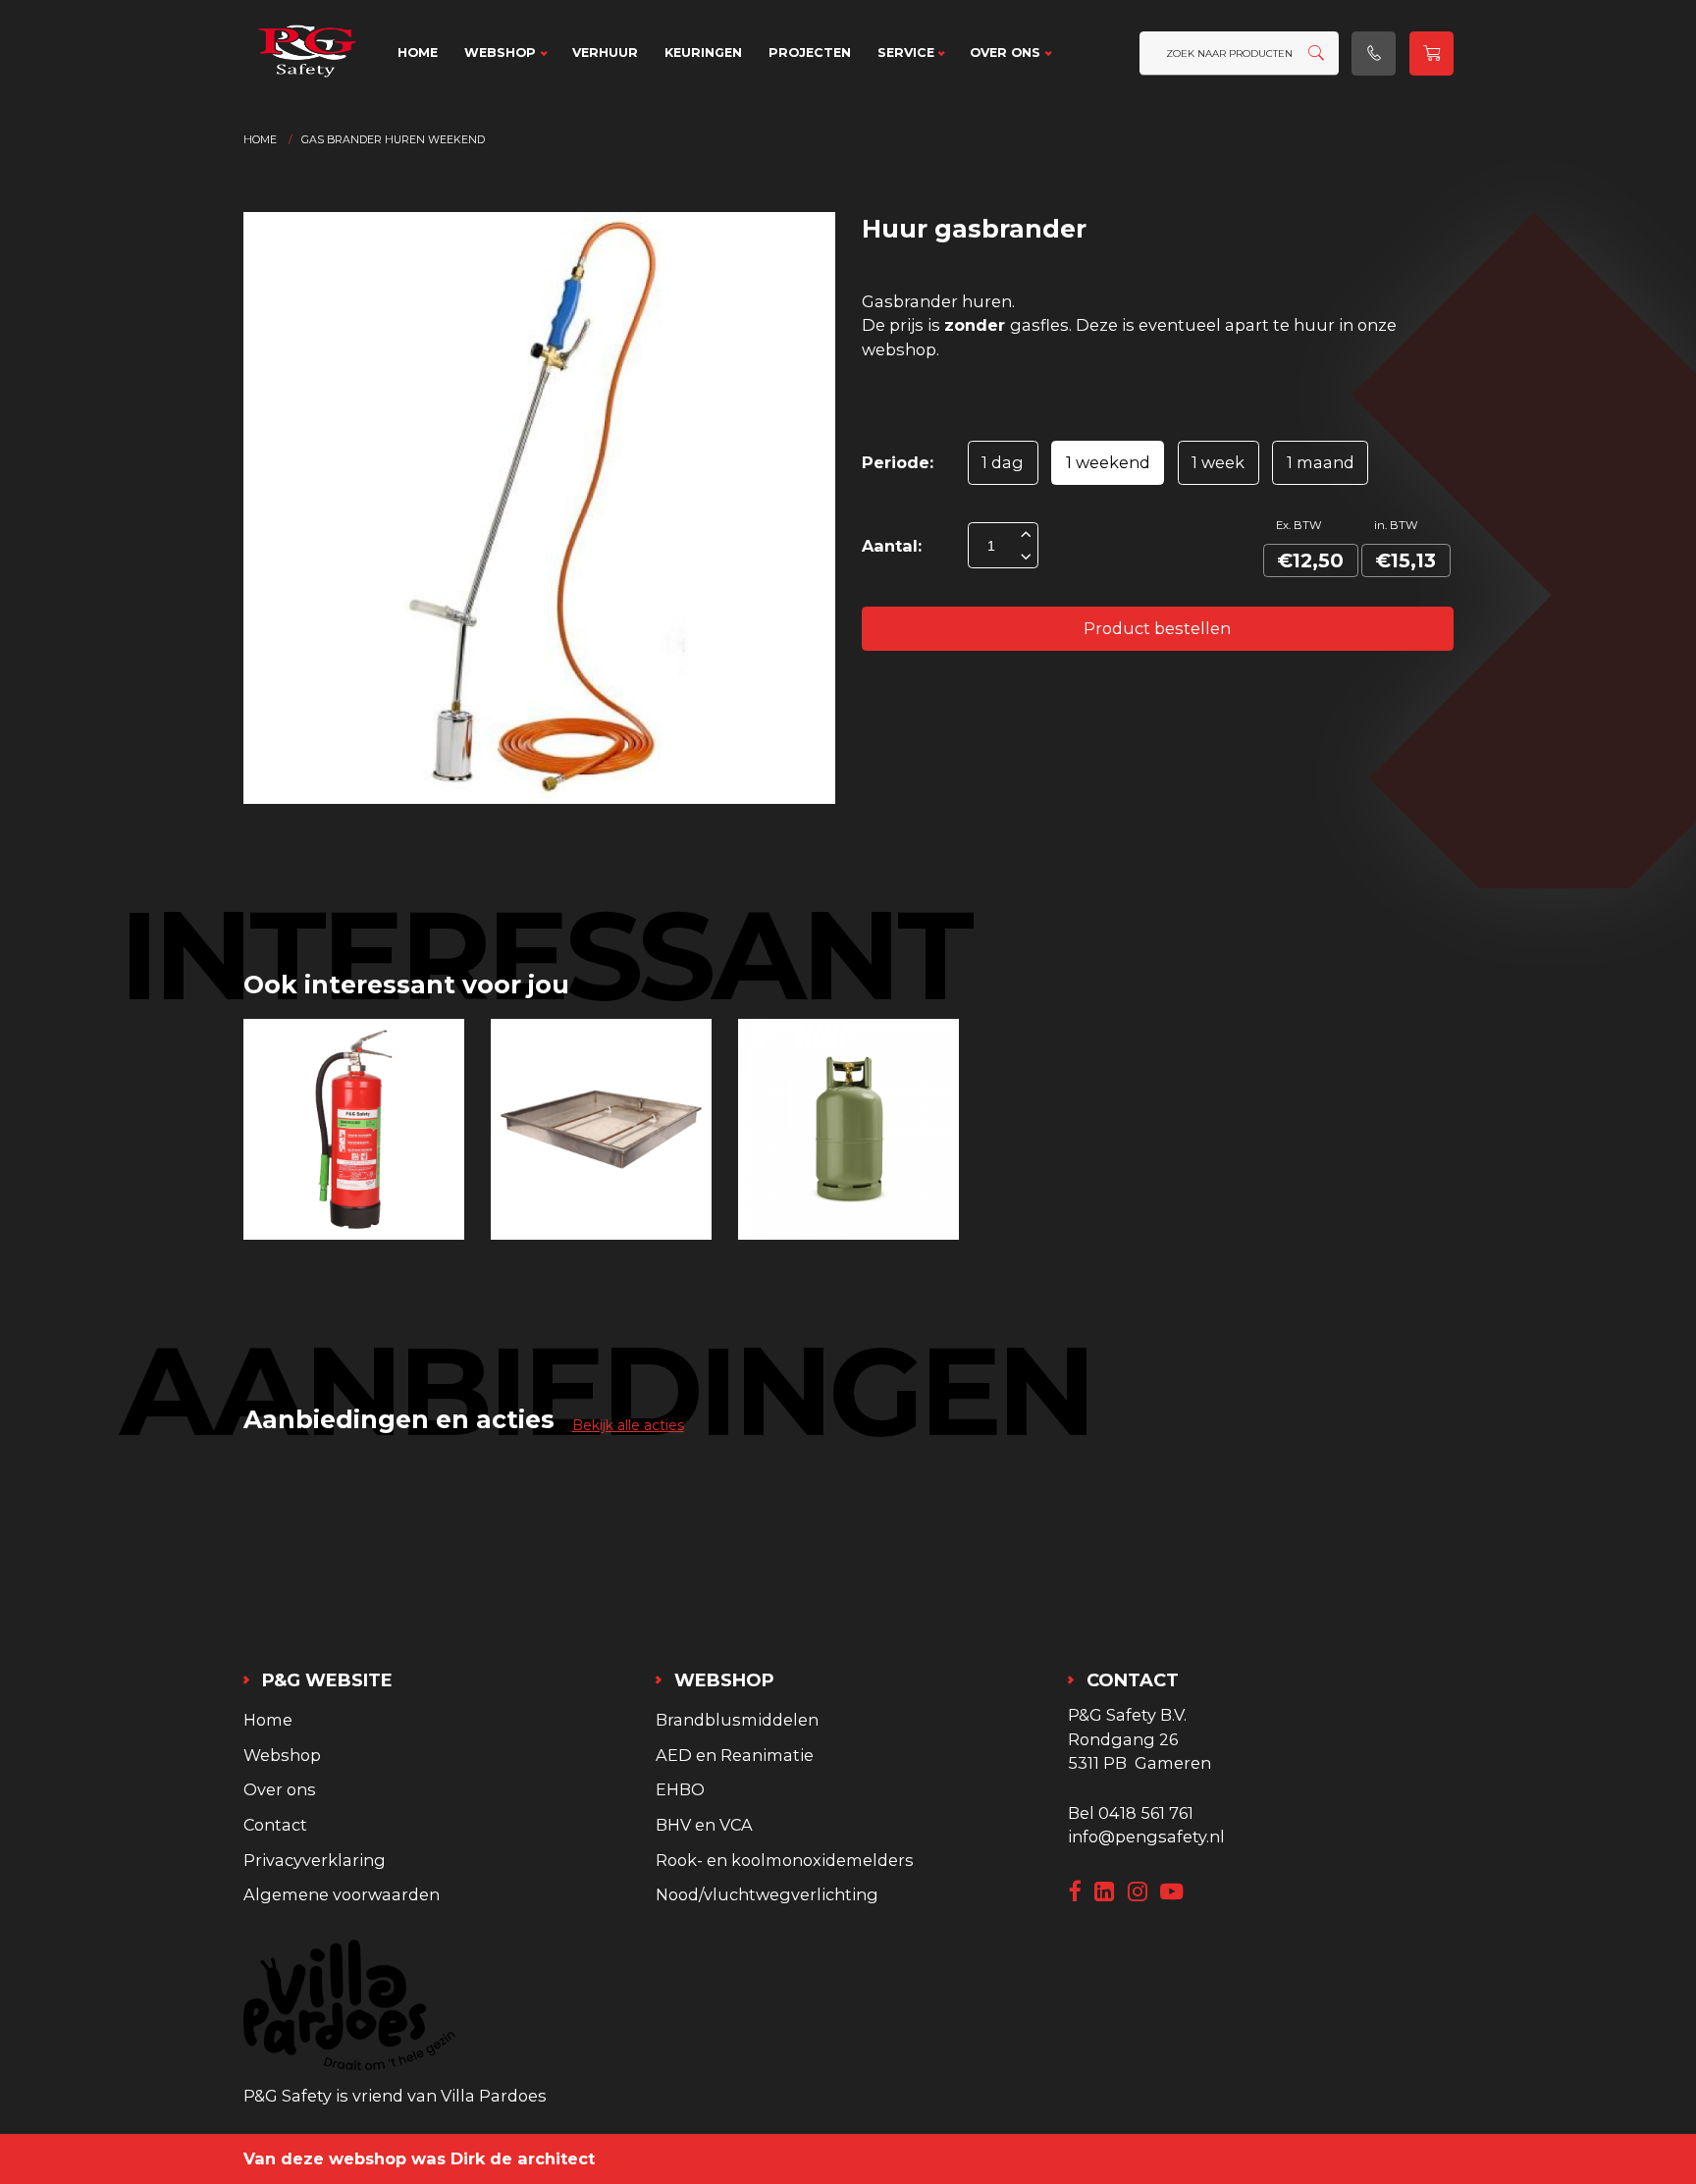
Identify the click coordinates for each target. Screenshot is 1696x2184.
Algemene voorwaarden (342, 1894)
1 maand (1321, 462)
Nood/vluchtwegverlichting (767, 1894)
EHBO (680, 1789)
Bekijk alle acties (628, 1425)
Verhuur (605, 53)
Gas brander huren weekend (393, 140)
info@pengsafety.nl (1146, 1837)
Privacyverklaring (315, 1860)
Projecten (810, 53)
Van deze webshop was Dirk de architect (419, 2158)
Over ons (1005, 53)
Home (418, 53)
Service (906, 53)
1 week (1218, 462)
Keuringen (703, 53)
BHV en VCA (704, 1825)
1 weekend (1108, 462)
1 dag (1003, 462)
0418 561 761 (1146, 1813)
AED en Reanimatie (735, 1755)
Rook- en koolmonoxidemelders (785, 1860)
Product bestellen (1157, 628)
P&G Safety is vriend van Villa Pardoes (395, 2096)
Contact (275, 1825)
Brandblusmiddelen (737, 1720)
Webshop (500, 53)
